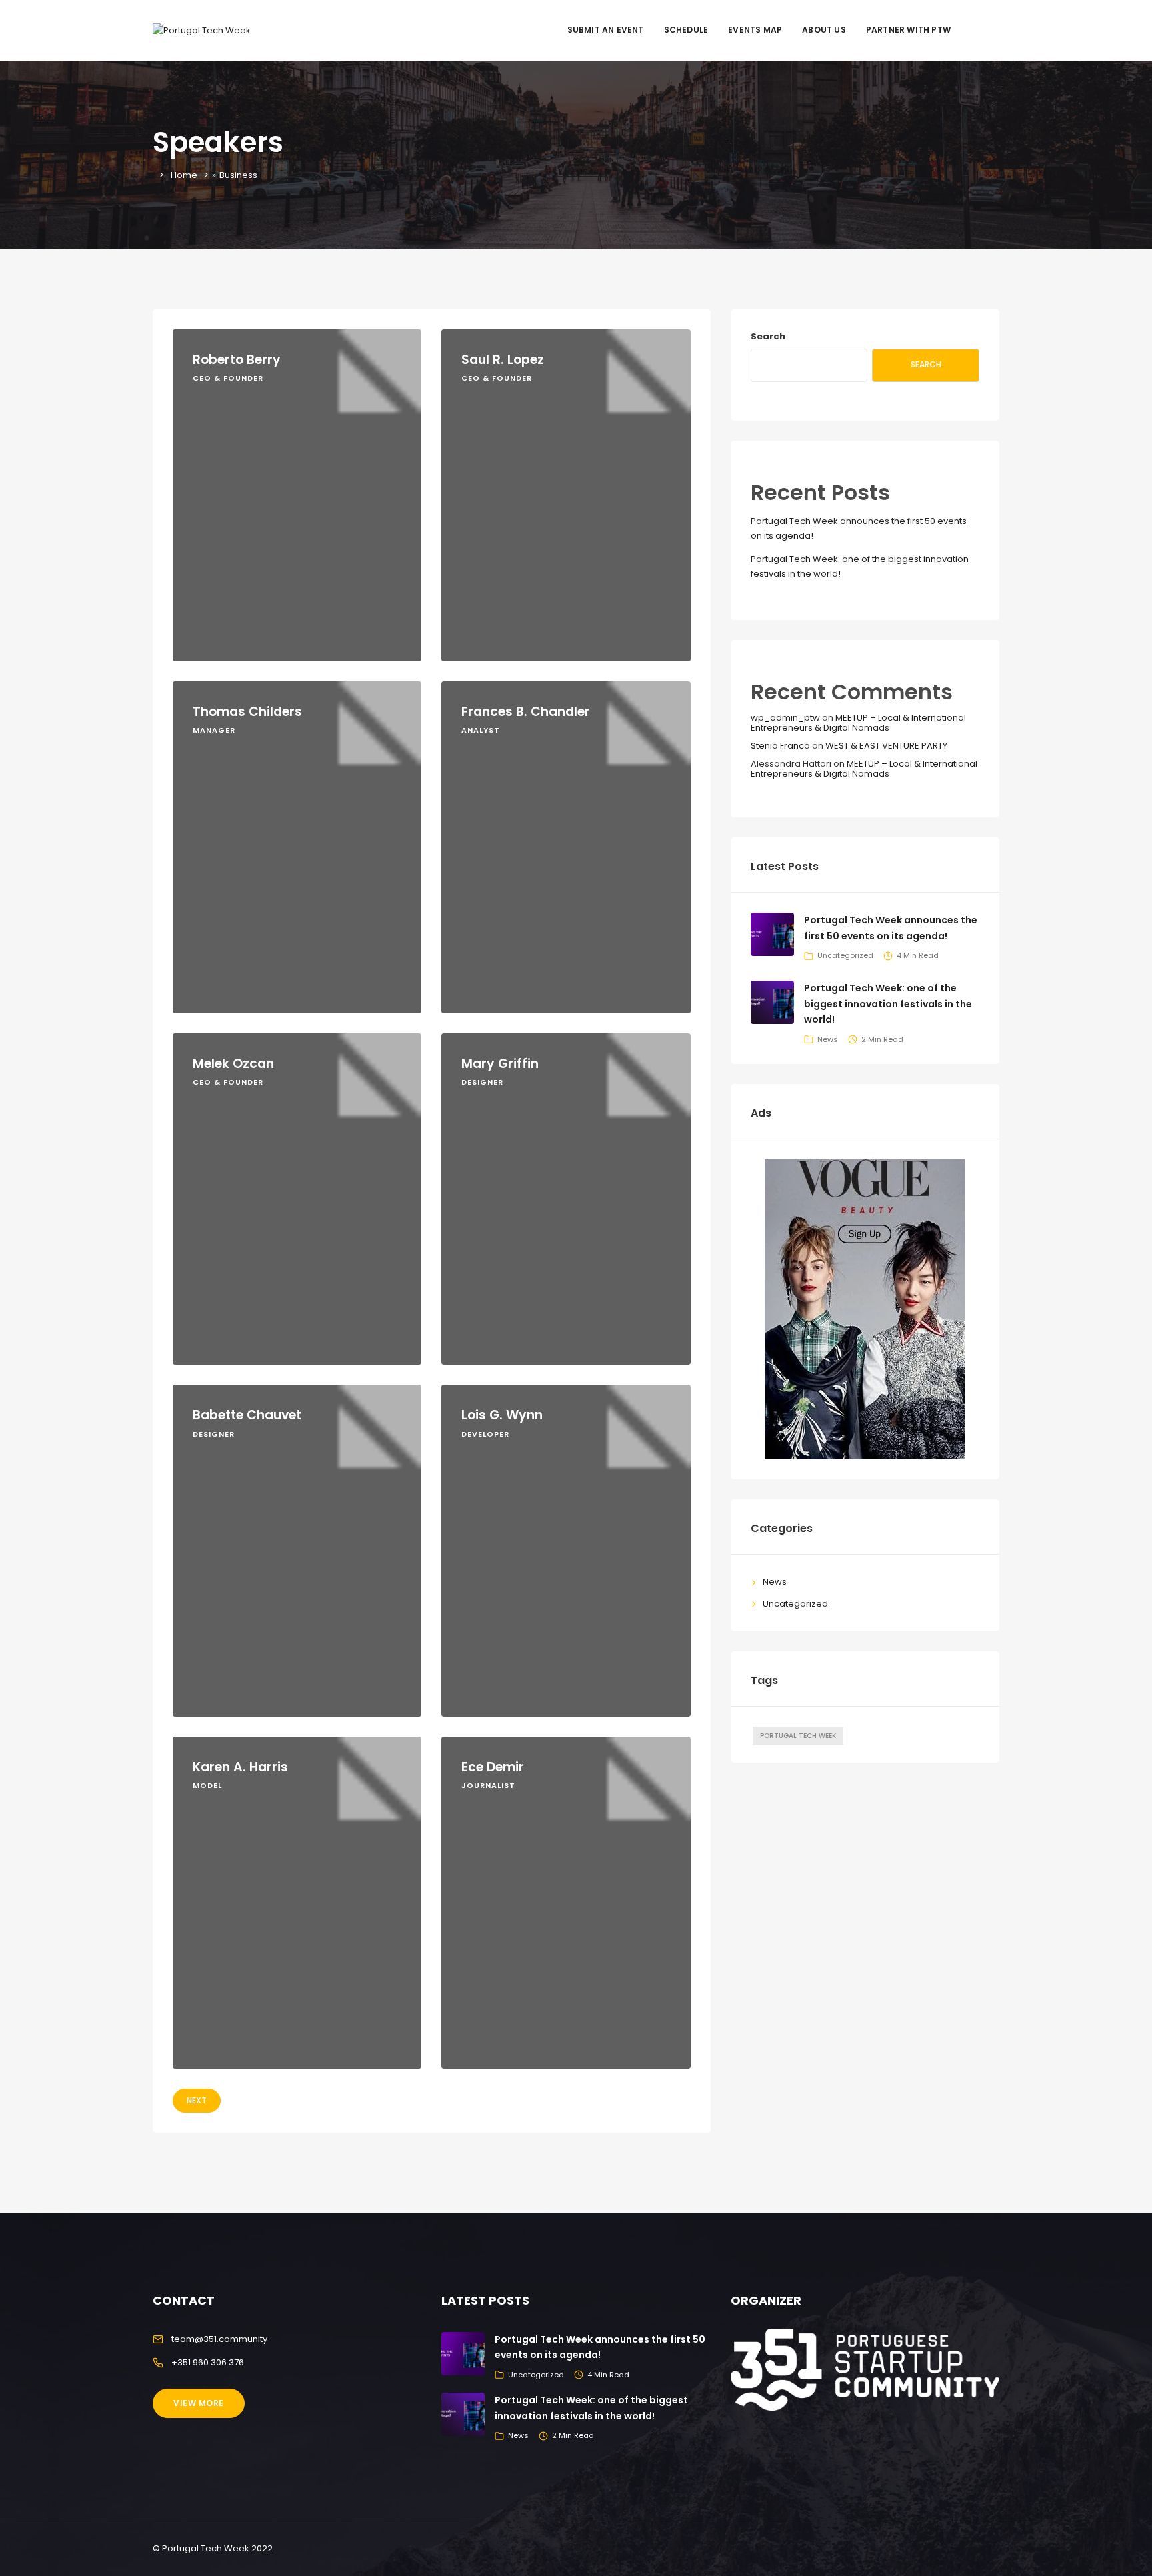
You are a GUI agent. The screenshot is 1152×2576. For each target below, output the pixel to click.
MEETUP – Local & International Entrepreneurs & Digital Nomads (858, 722)
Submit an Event (606, 30)
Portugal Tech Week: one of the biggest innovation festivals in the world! (888, 1004)
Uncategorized (845, 955)
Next (197, 2100)
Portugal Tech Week (798, 1736)
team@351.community (219, 2339)
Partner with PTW (908, 30)
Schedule (686, 30)
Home (184, 175)
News (828, 1039)
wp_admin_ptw (785, 718)
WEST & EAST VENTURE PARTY (886, 746)
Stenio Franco (780, 746)
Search (768, 336)
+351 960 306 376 (208, 2362)
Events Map (755, 30)
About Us (824, 30)
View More (199, 2403)
